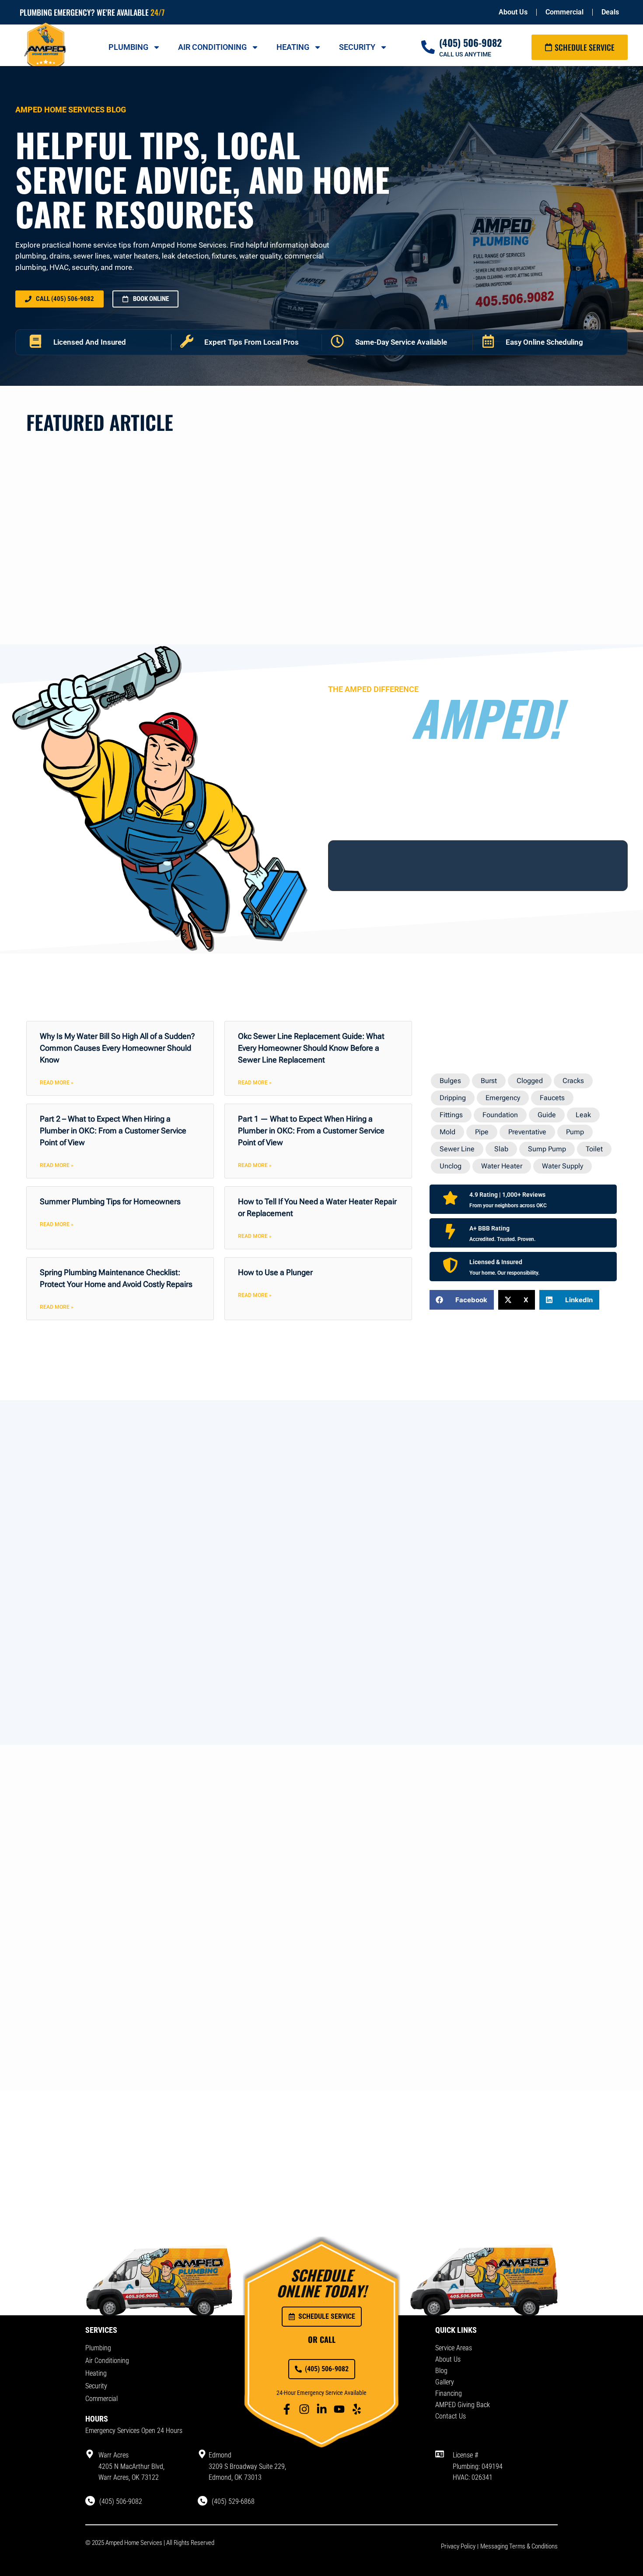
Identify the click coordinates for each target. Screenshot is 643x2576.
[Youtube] (339, 2409)
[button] (462, 1300)
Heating (293, 47)
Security (357, 47)
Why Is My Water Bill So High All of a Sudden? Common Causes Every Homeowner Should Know (117, 1048)
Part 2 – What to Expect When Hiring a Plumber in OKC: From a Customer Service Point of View (113, 1131)
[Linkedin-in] (322, 2409)
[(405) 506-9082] (428, 47)
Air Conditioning (212, 47)
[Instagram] (304, 2409)
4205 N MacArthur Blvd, (131, 2466)
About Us (513, 12)
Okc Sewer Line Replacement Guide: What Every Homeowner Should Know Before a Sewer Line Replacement (311, 1048)
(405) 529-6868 (233, 2501)
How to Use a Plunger (275, 1272)
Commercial (564, 12)
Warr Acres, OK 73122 (129, 2477)
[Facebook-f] (287, 2409)
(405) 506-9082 (470, 42)
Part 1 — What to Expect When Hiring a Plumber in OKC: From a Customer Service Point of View (311, 1131)
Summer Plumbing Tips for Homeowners (110, 1201)
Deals (610, 12)
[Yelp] (357, 2409)
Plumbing (128, 47)
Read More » (57, 1083)
